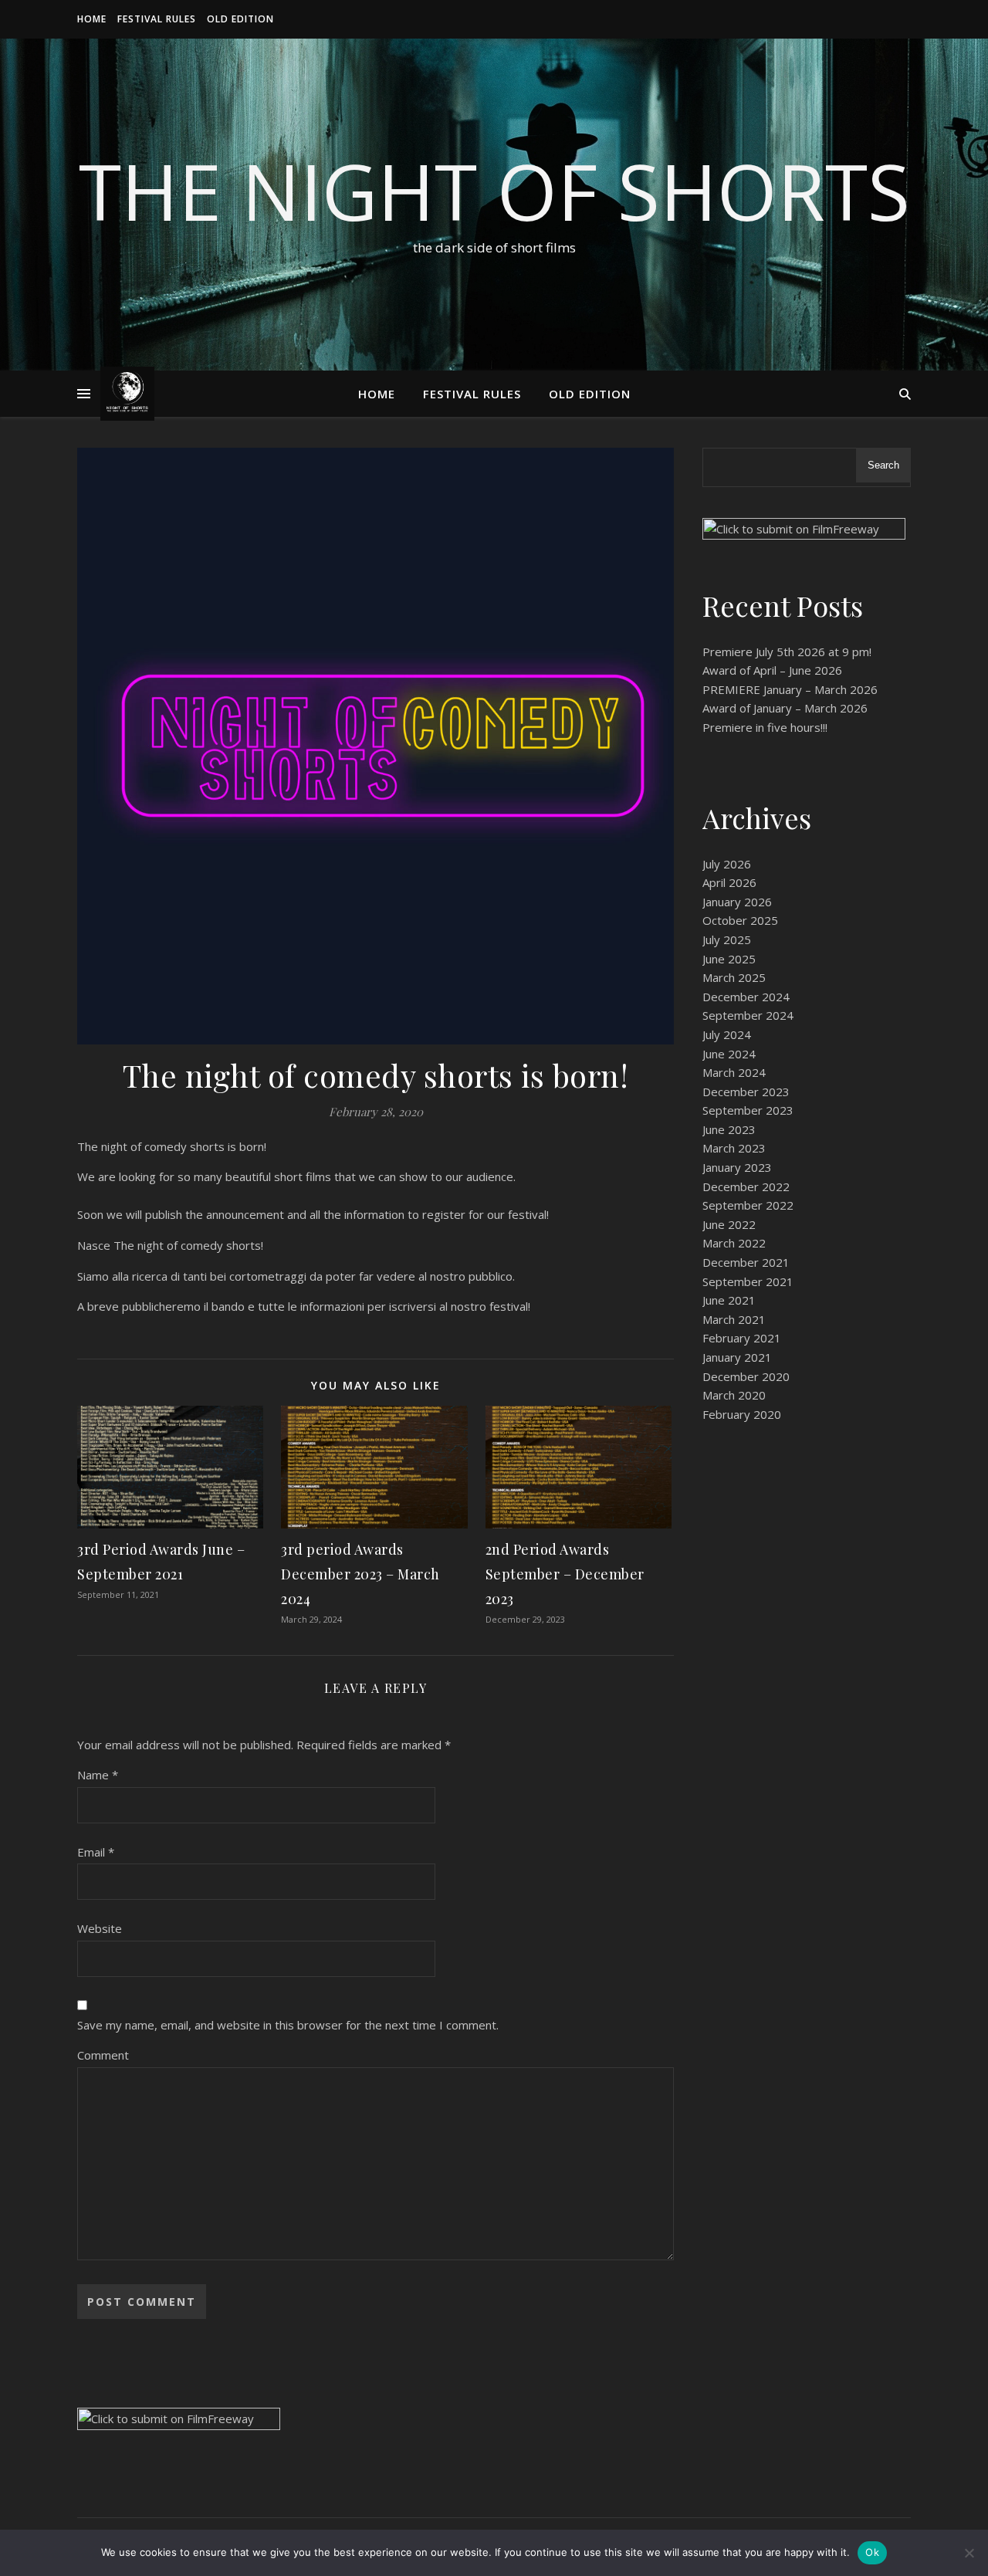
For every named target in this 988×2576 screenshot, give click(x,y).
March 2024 (734, 1072)
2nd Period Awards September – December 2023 (565, 1574)
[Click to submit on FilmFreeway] (807, 537)
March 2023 (734, 1148)
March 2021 (734, 1319)
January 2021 (737, 1357)
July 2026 (727, 864)
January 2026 (737, 902)
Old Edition (240, 19)
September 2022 (748, 1205)
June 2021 (729, 1300)
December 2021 (746, 1262)
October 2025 (740, 920)
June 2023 (729, 1129)
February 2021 (742, 1338)
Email (96, 1852)
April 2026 (729, 882)
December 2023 (746, 1092)
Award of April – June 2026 (772, 670)
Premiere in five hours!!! (765, 727)
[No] (969, 2553)
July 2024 (727, 1034)
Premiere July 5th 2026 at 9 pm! (787, 652)
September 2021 (748, 1281)
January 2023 (737, 1167)
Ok (872, 2552)
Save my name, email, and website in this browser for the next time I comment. (288, 2025)
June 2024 (729, 1054)
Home (92, 19)
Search (883, 465)
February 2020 (742, 1414)
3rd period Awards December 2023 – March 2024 (360, 1574)
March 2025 (734, 977)
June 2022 (729, 1224)
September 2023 (748, 1110)
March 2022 (734, 1243)
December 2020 (746, 1376)
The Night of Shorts (494, 191)
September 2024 (748, 1015)
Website (100, 1928)
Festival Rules (157, 19)
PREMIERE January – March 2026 (790, 689)
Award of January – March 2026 (785, 708)
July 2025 (727, 939)
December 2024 (746, 997)
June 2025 (729, 959)
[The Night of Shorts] (127, 394)
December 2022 (746, 1186)
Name (98, 1775)
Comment (103, 2055)
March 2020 (734, 1395)
